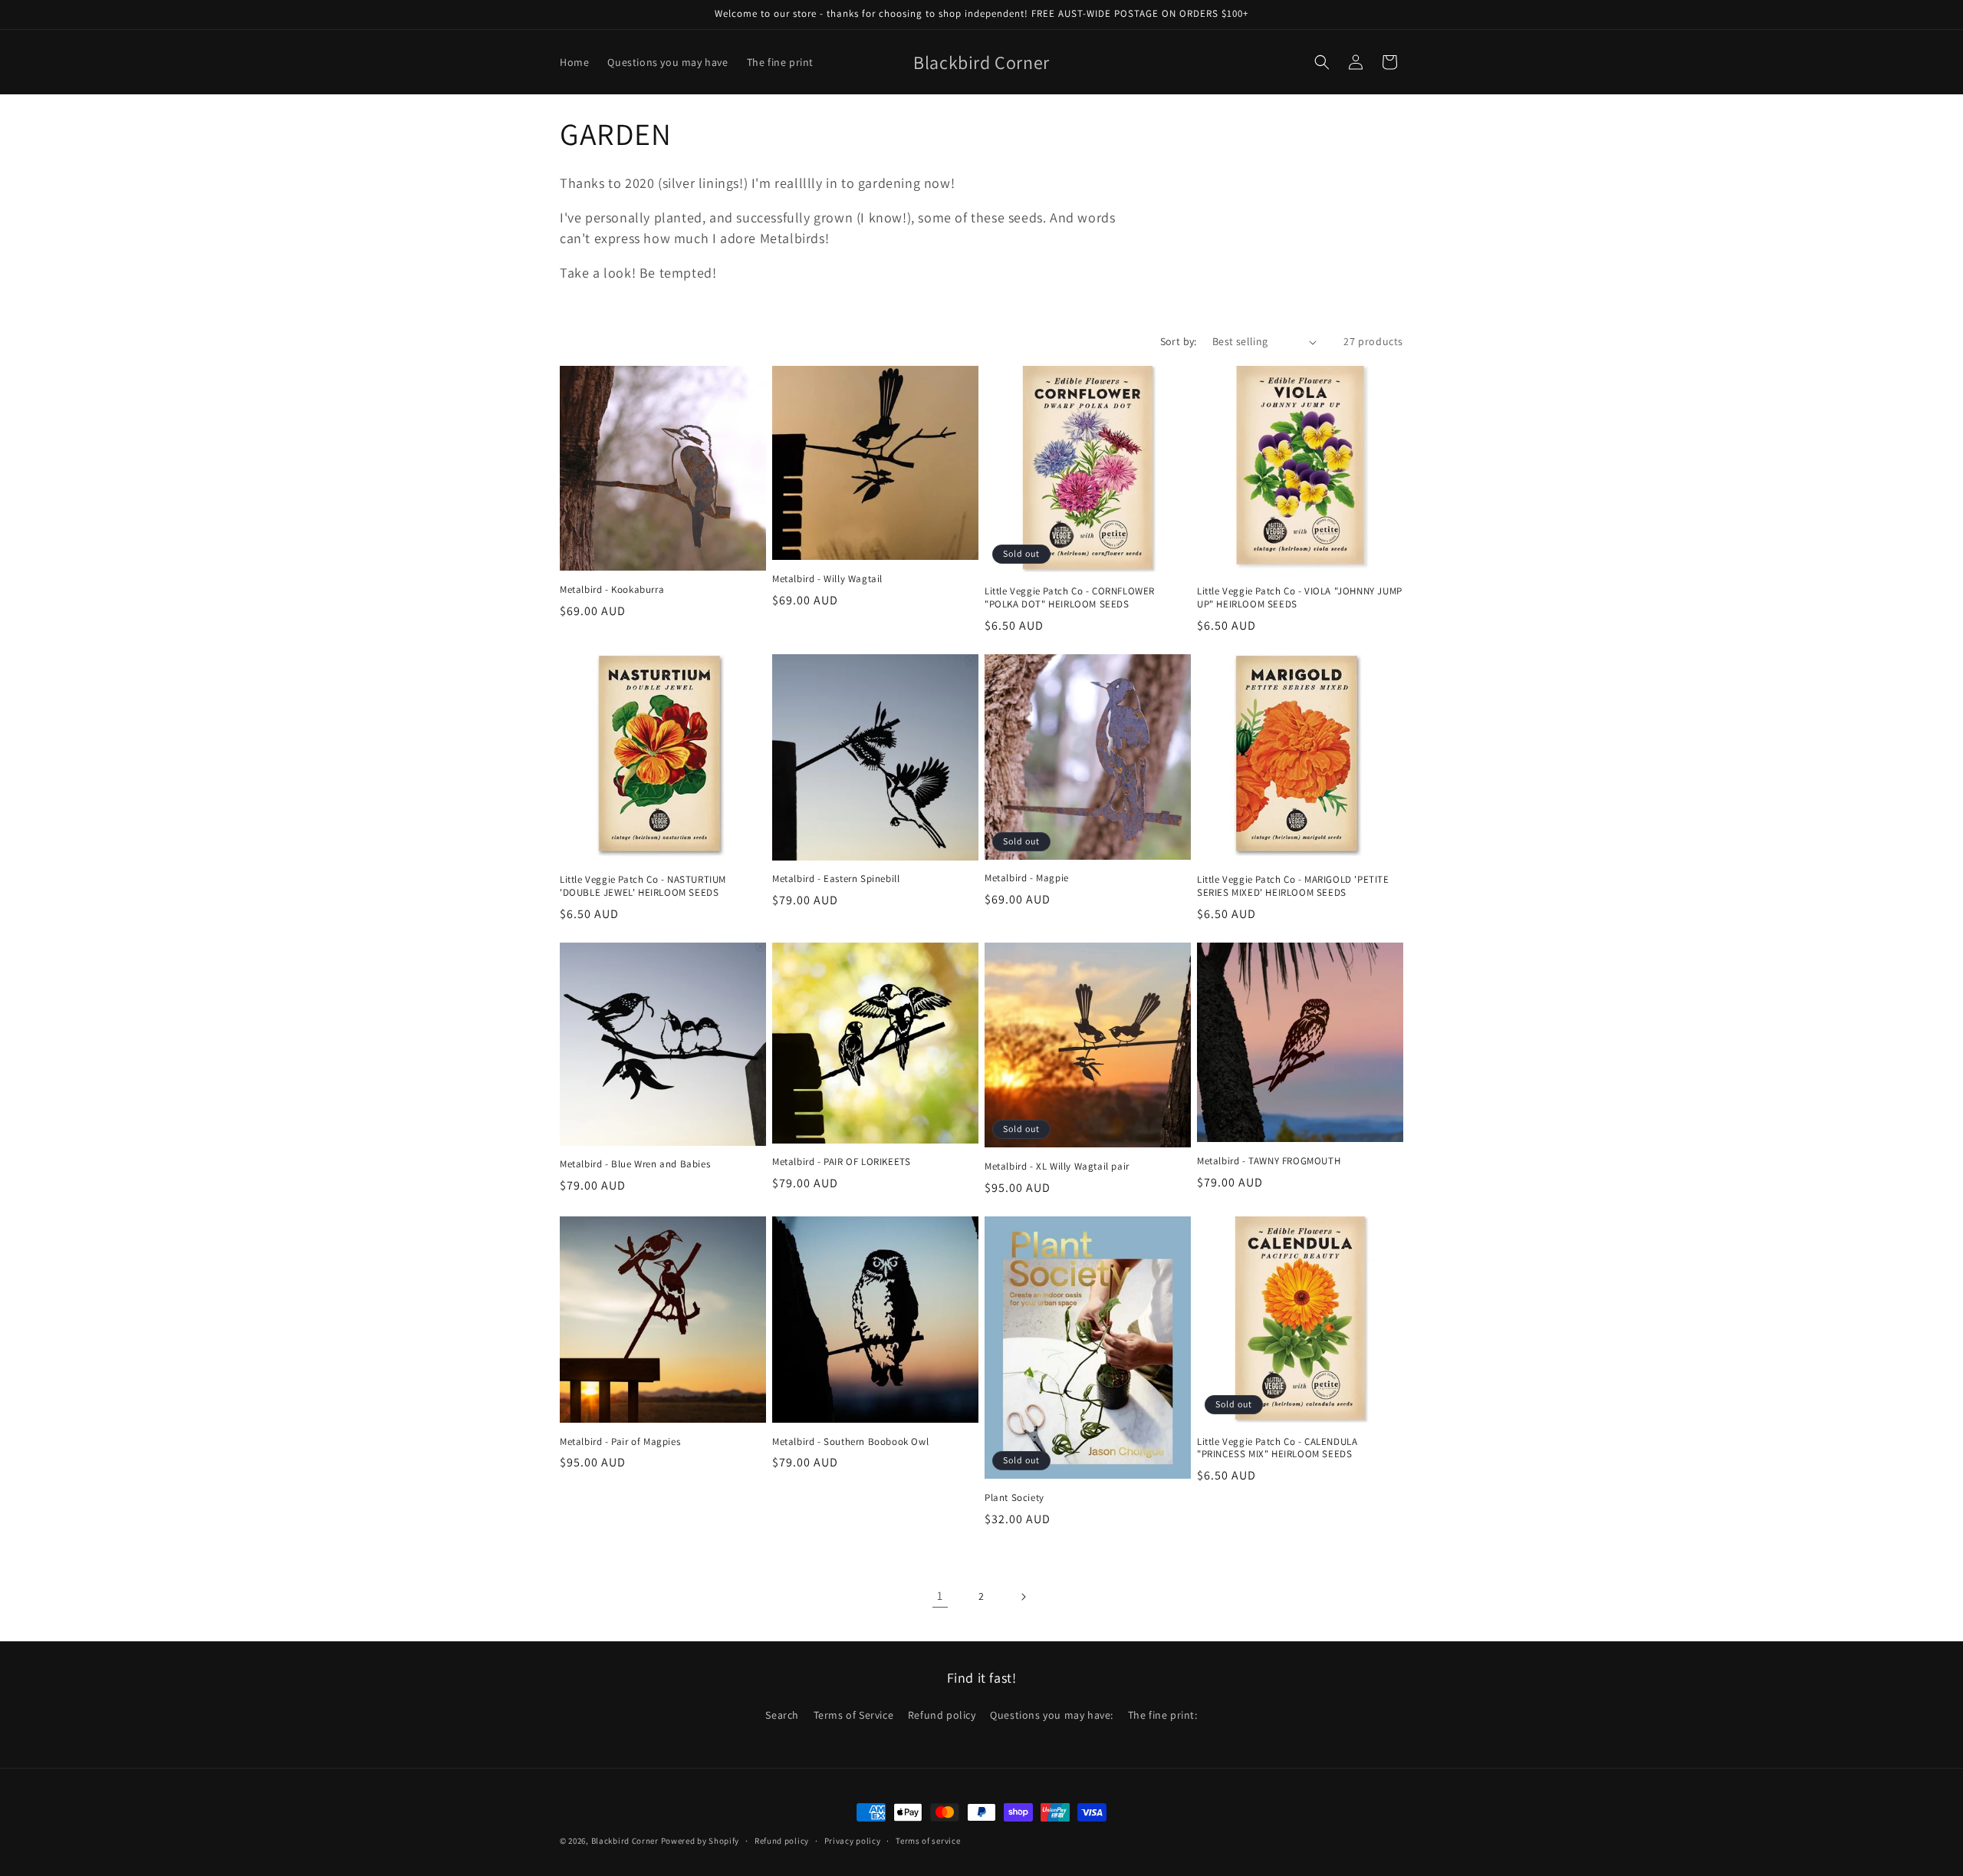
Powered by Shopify (700, 1841)
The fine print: (1163, 1715)
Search (782, 1715)
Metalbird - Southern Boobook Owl (850, 1442)
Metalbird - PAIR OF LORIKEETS (841, 1162)
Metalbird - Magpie (1027, 878)
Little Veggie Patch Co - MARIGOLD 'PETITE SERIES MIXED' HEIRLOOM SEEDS (1293, 886)
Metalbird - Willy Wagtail (827, 579)
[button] (1322, 62)
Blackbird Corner (625, 1841)
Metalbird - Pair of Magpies (620, 1442)
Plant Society (1014, 1498)
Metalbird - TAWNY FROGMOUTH (1269, 1161)
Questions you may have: (1052, 1715)
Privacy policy (853, 1840)
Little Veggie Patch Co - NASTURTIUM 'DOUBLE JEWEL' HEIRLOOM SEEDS (643, 886)
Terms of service (928, 1840)
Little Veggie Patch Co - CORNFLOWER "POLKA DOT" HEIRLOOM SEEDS (1070, 598)
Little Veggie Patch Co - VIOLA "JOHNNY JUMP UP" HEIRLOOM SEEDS (1300, 598)
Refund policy (942, 1715)
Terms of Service (854, 1715)
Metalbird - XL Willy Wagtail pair (1057, 1167)
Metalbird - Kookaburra (612, 590)
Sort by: (1179, 341)
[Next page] (1023, 1597)
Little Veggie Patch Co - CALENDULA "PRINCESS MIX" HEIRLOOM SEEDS (1277, 1448)
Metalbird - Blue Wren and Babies (635, 1164)
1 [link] (940, 1596)
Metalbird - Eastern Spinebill (836, 879)
